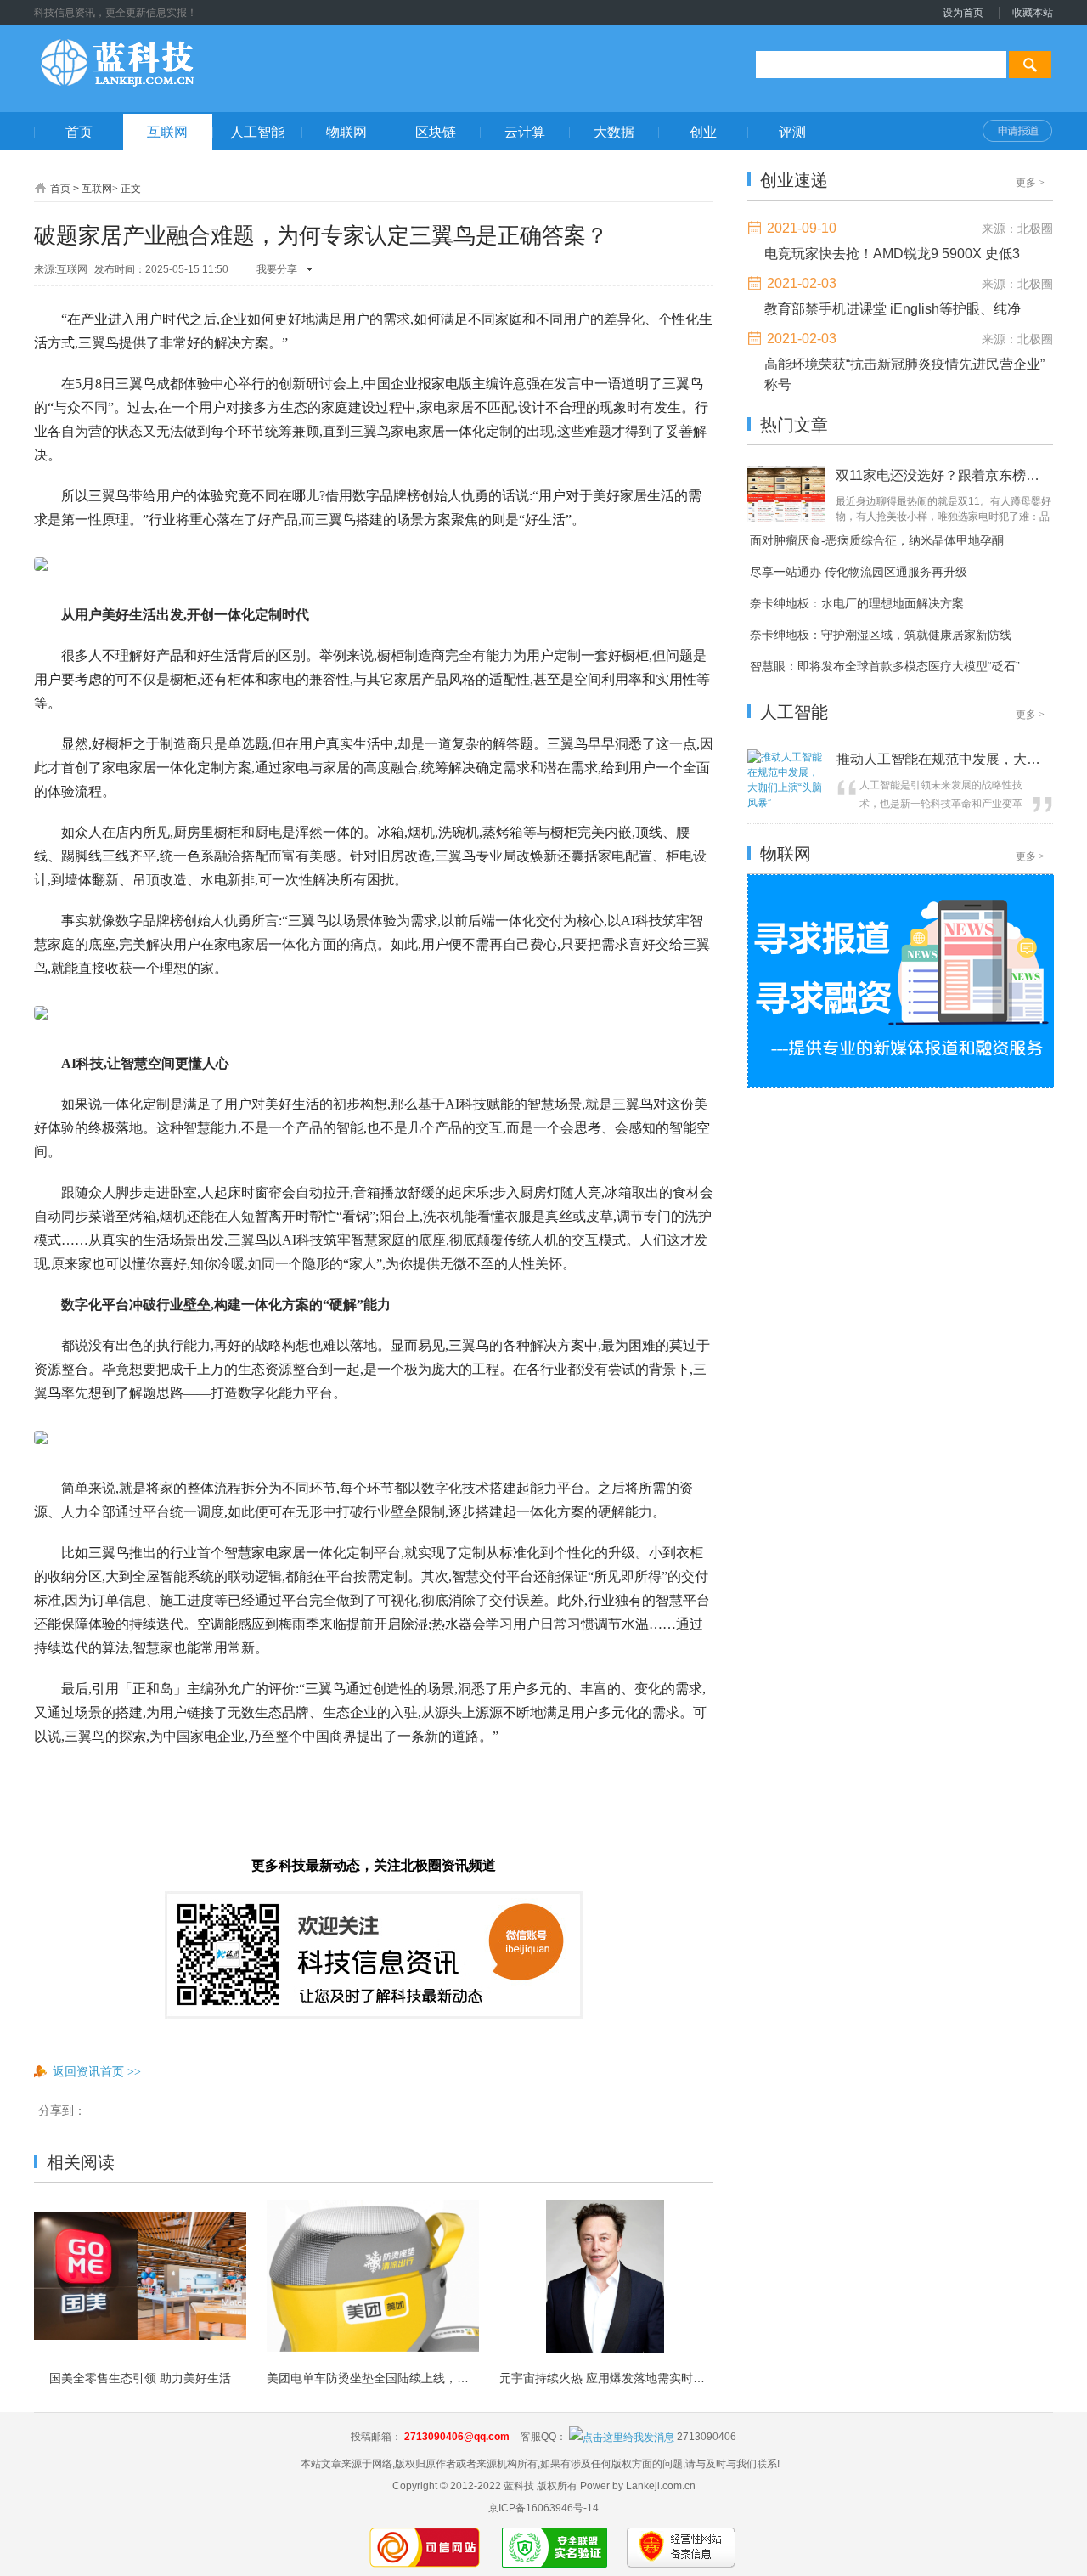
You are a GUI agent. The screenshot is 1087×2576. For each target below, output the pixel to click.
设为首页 (963, 13)
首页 (60, 189)
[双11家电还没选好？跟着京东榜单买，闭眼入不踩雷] (788, 520)
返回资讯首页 (97, 2071)
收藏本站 (1033, 13)
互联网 (97, 189)
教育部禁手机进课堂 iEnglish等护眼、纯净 (893, 309)
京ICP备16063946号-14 (543, 2508)
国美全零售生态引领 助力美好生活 (140, 2378)
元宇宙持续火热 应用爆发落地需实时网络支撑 (605, 2378)
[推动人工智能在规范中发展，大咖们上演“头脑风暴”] (788, 803)
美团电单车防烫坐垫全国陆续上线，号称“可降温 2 (373, 2378)
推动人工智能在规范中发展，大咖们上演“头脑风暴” (943, 759)
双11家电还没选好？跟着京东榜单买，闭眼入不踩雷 (940, 475)
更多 (1030, 183)
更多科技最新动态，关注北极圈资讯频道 (374, 1865)
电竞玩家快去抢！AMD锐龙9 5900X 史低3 (892, 254)
